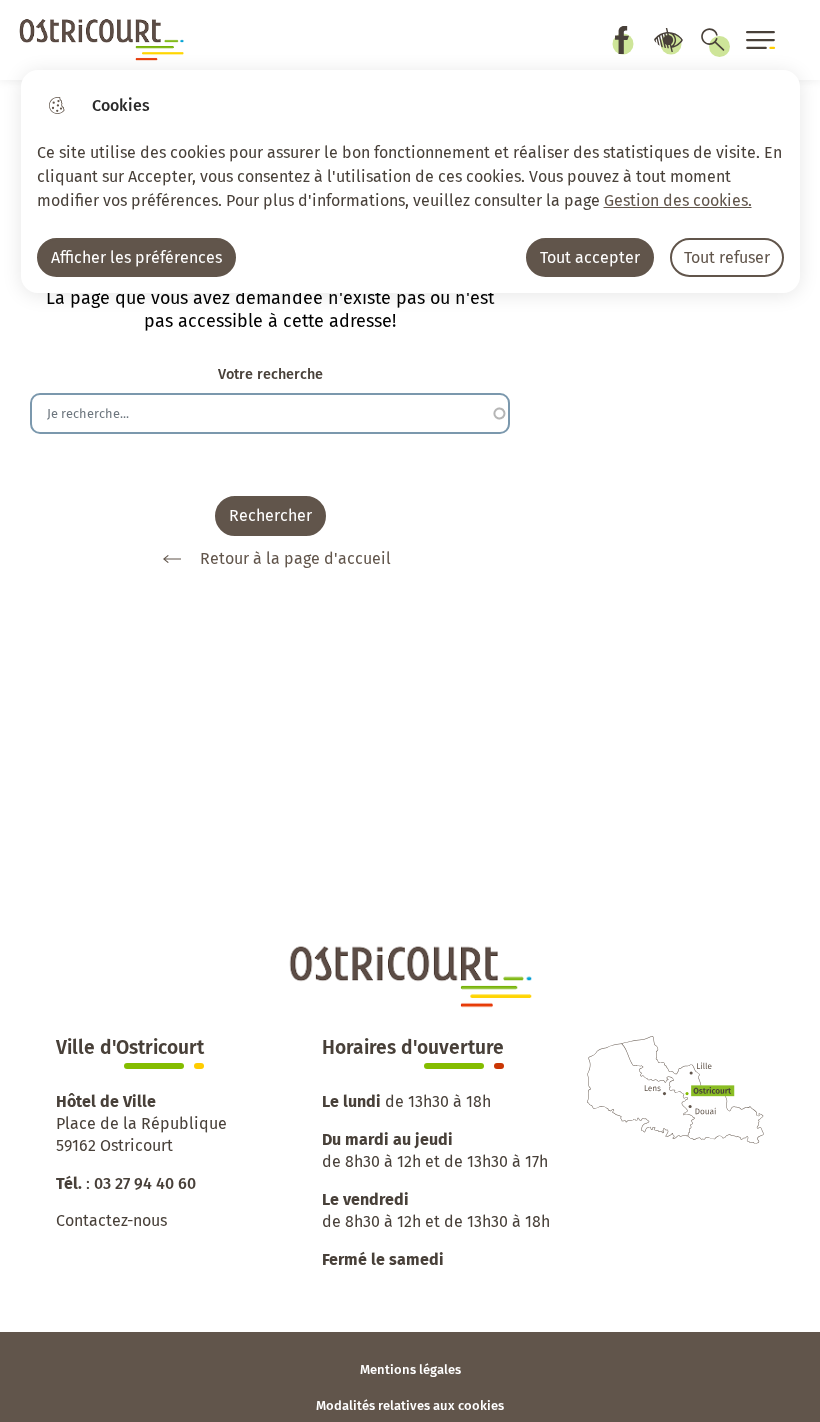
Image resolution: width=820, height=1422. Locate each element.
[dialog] (410, 181)
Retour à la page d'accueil (295, 558)
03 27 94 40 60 (145, 1183)
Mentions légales (410, 1369)
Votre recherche (270, 374)
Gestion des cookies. (678, 200)
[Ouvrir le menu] (761, 40)
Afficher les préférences (136, 257)
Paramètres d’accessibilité (668, 40)
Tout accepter (590, 257)
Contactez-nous (111, 1220)
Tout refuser (727, 257)
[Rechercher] (713, 40)
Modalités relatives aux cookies (410, 1405)
